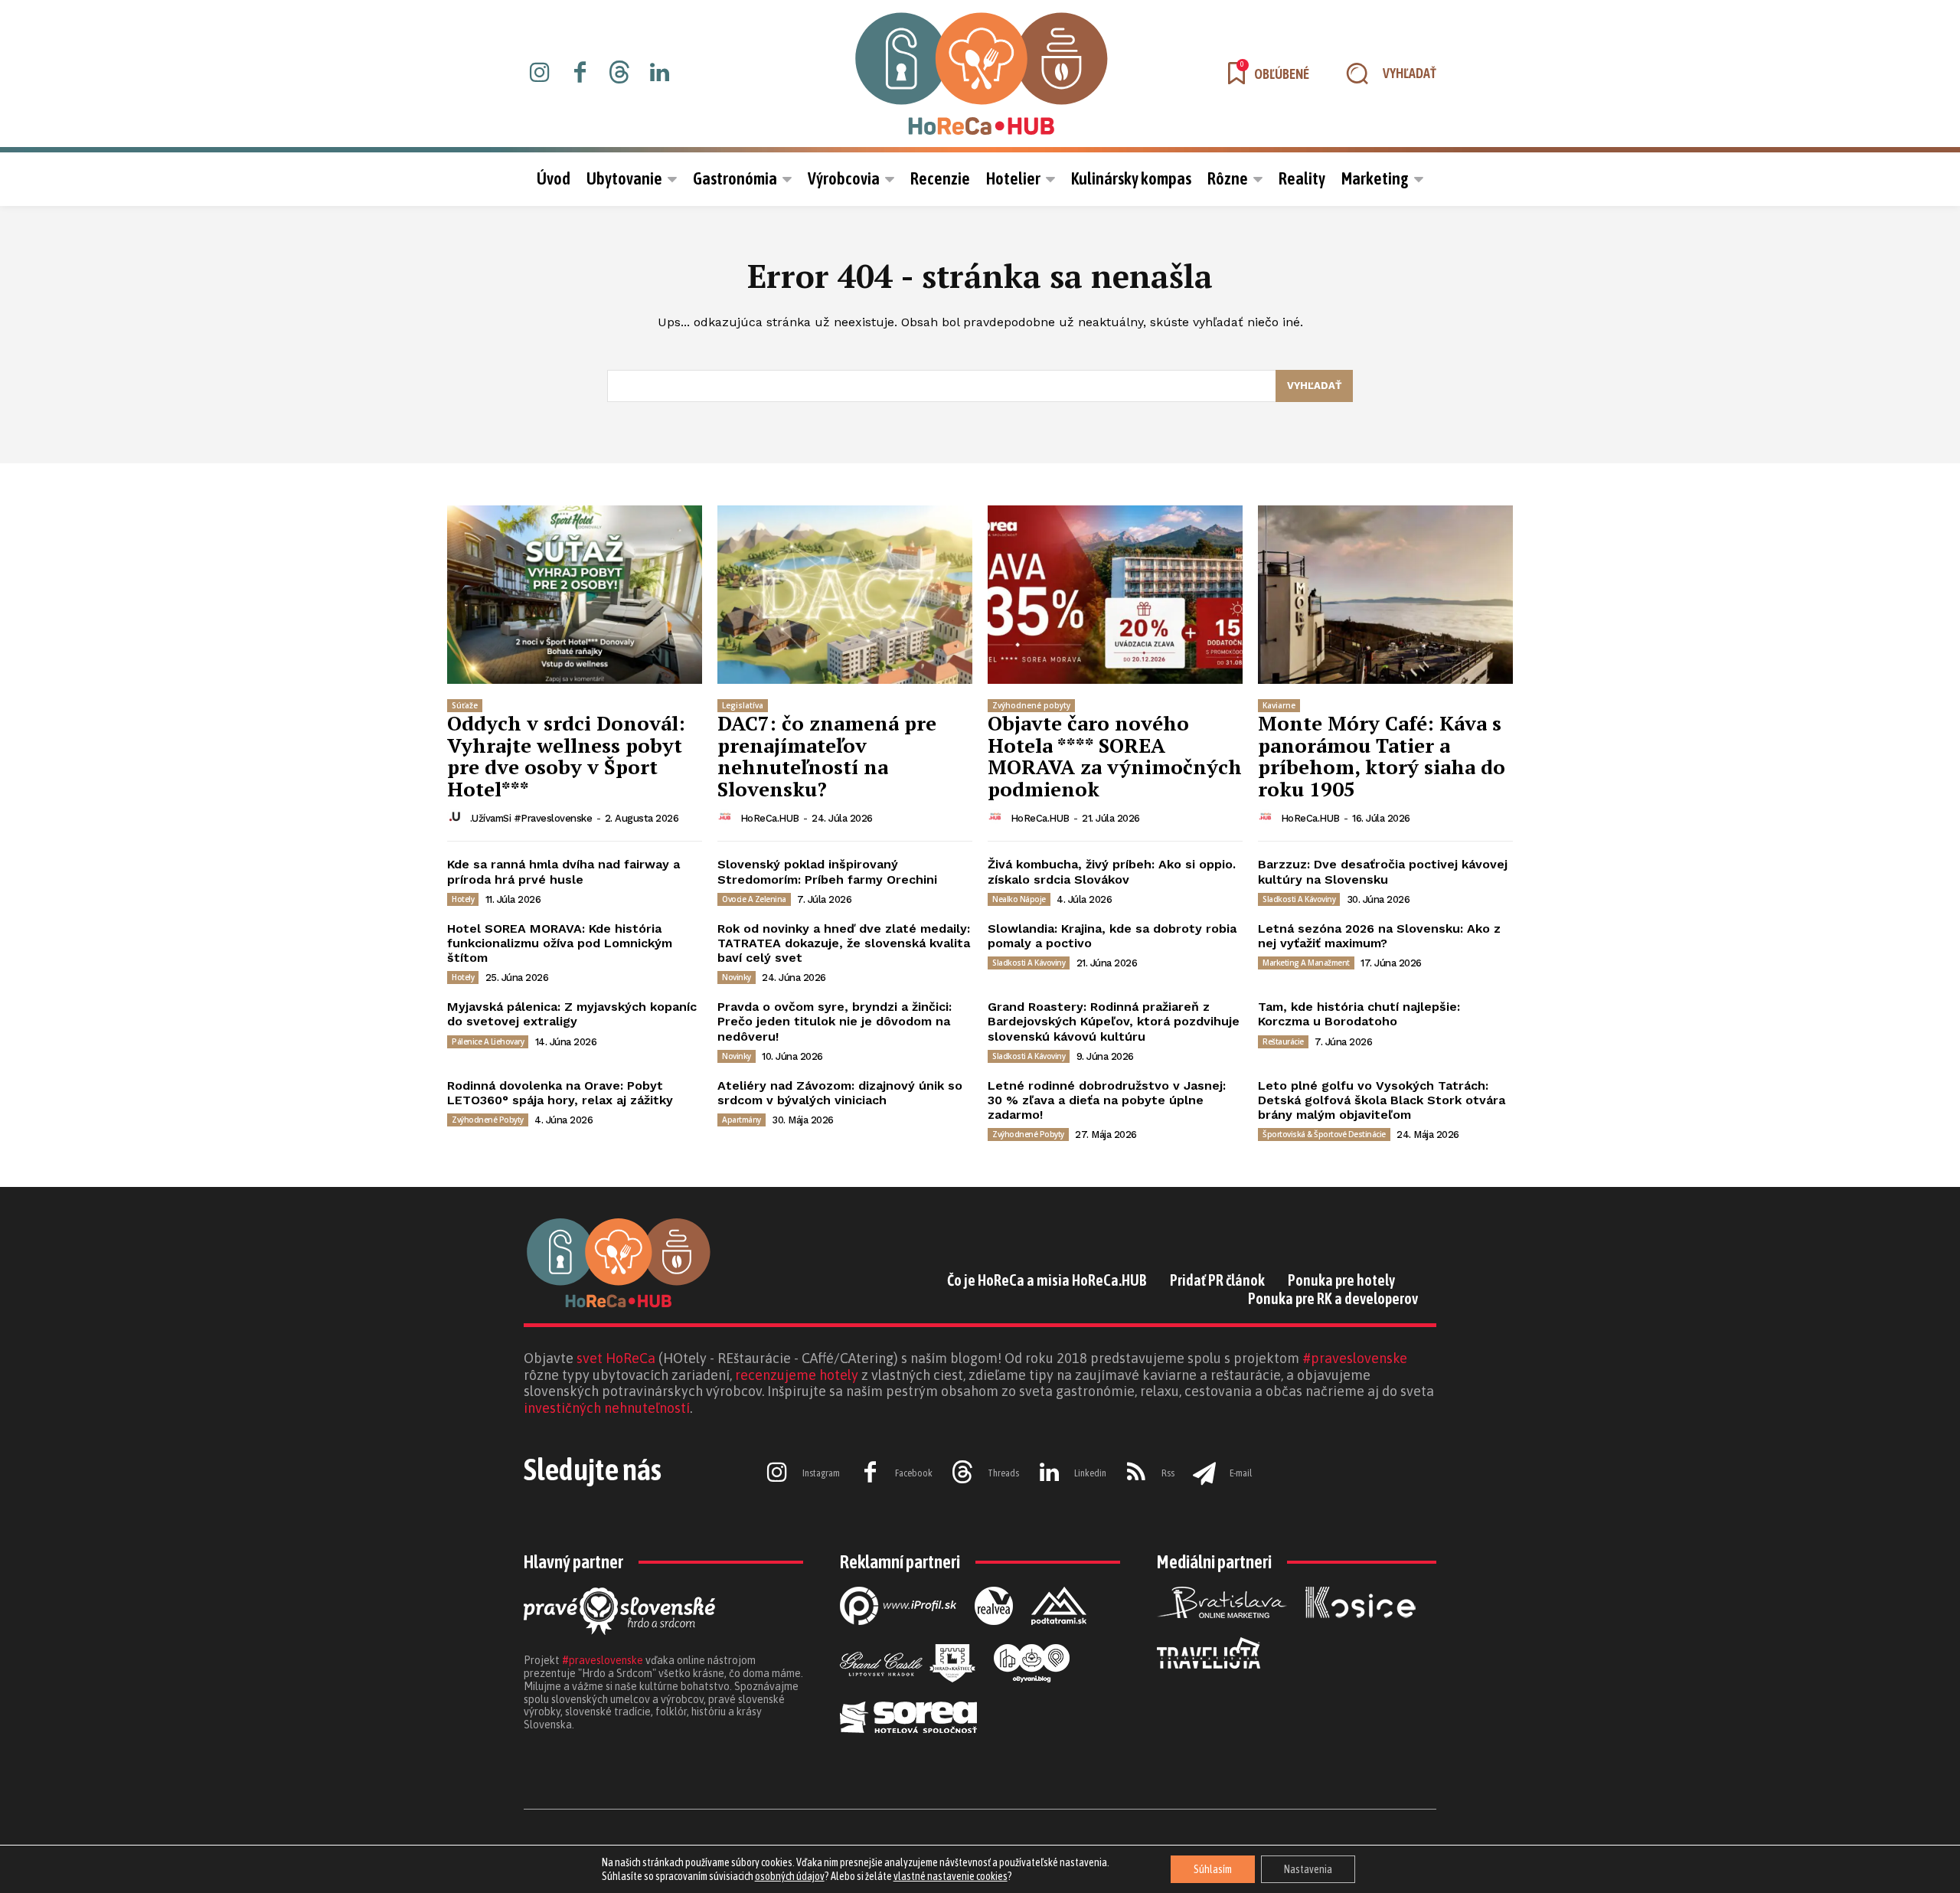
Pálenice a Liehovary (488, 1041)
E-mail (1241, 1473)
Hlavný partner (573, 1562)
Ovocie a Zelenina (754, 899)
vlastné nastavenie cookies (951, 1876)
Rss (1168, 1473)
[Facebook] (580, 74)
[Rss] (1136, 1473)
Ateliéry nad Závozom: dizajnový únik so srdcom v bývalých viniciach (840, 1093)
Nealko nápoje (1019, 899)
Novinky (737, 977)
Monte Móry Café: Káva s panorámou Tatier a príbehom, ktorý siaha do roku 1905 (1382, 756)
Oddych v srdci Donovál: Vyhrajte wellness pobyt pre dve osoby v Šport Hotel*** (566, 756)
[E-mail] (1204, 1473)
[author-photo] (457, 817)
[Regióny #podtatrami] (1059, 1637)
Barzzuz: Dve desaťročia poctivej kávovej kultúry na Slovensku (1383, 871)
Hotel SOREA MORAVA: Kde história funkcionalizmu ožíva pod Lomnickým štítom (560, 943)
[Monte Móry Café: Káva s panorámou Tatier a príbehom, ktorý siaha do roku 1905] (1385, 595)
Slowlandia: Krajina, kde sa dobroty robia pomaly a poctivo (1112, 936)
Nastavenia (1308, 1869)
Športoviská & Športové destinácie (1324, 1134)
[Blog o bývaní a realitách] (1032, 1695)
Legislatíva (743, 705)
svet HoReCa (616, 1358)
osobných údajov (790, 1876)
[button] (1384, 74)
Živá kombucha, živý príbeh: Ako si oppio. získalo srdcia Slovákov (1112, 871)
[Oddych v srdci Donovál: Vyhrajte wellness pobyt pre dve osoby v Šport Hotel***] (575, 595)
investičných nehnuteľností (607, 1408)
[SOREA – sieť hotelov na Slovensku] (908, 1745)
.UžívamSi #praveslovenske (531, 818)
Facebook (914, 1473)
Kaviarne (1279, 705)
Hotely (463, 899)
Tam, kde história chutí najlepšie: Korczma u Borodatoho (1359, 1014)
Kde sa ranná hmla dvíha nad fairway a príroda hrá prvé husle (563, 871)
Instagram (821, 1473)
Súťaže (465, 705)
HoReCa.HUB (770, 818)
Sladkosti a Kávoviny (1299, 899)
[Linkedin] (659, 74)
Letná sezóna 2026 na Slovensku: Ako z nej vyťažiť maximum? (1379, 936)
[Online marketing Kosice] (1361, 1630)
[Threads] (619, 74)
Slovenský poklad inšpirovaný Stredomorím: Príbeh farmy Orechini (827, 871)
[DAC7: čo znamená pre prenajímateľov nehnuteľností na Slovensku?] (845, 595)
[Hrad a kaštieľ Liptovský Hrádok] (908, 1695)
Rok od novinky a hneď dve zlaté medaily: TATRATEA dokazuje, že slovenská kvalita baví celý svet (844, 943)
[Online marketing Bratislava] (1222, 1630)
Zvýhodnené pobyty (1031, 705)
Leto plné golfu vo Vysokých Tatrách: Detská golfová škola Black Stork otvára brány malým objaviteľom (1382, 1100)
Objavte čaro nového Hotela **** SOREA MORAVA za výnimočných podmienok (1115, 756)
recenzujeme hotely (797, 1375)
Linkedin (1090, 1473)
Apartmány (742, 1120)
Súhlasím (1213, 1869)
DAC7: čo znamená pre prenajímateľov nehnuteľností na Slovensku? (827, 756)
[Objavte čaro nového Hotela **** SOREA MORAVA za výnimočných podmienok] (1115, 595)
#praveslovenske (1355, 1358)
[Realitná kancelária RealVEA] (994, 1637)
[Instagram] (540, 74)
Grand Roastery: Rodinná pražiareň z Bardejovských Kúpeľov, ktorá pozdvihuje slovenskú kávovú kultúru (1114, 1021)
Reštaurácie (1283, 1041)
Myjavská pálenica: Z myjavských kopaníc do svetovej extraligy (572, 1014)
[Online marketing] (898, 1637)
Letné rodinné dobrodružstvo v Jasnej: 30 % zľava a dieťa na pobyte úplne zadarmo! (1107, 1100)
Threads (1003, 1473)
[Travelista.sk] (1209, 1681)
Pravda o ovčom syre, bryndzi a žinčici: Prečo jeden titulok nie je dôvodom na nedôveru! (835, 1021)
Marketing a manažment (1306, 963)
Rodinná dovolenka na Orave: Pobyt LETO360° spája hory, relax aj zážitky (560, 1093)
